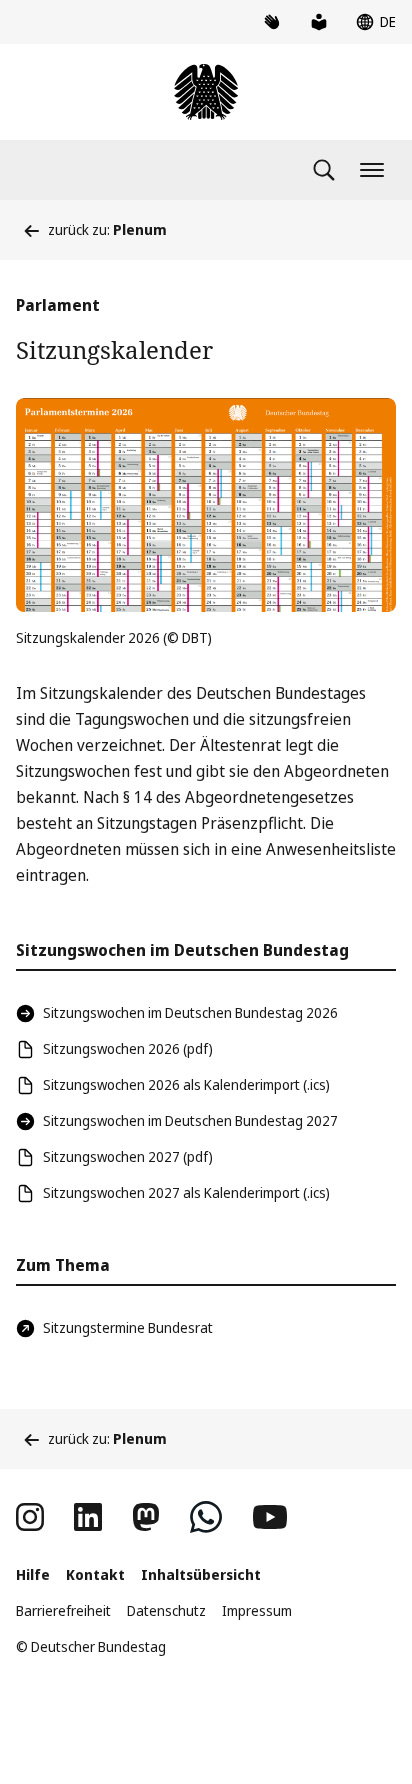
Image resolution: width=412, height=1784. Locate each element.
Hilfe (33, 1574)
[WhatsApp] (206, 1517)
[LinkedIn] (88, 1517)
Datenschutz (166, 1610)
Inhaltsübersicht (201, 1574)
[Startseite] (206, 92)
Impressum (257, 1610)
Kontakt (95, 1574)
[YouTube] (270, 1517)
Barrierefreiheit (63, 1610)
